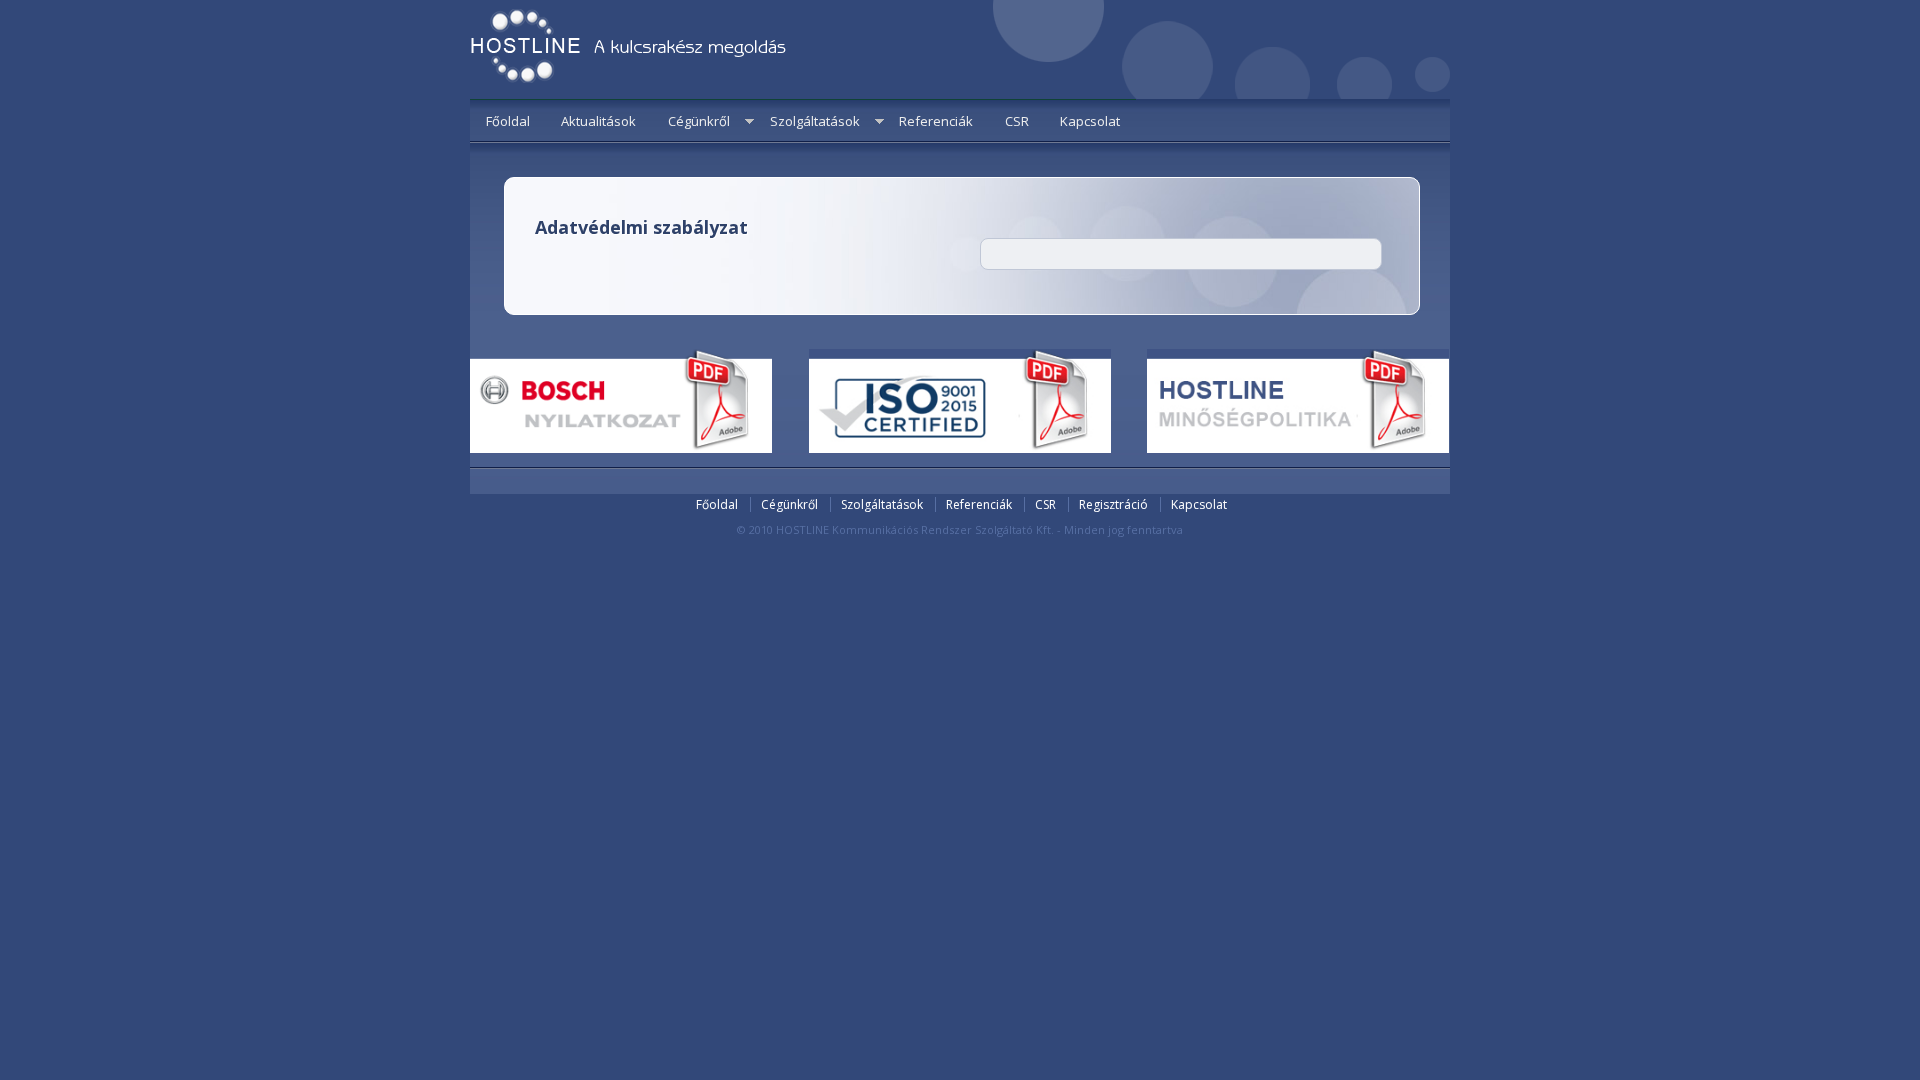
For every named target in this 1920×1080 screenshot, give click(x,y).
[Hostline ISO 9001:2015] (960, 448)
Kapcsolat (1090, 121)
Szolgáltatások (815, 121)
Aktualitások (598, 121)
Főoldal (508, 121)
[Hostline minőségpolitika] (1298, 448)
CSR (1017, 121)
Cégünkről (699, 121)
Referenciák (936, 121)
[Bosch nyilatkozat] (621, 448)
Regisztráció (1113, 504)
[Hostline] (628, 49)
